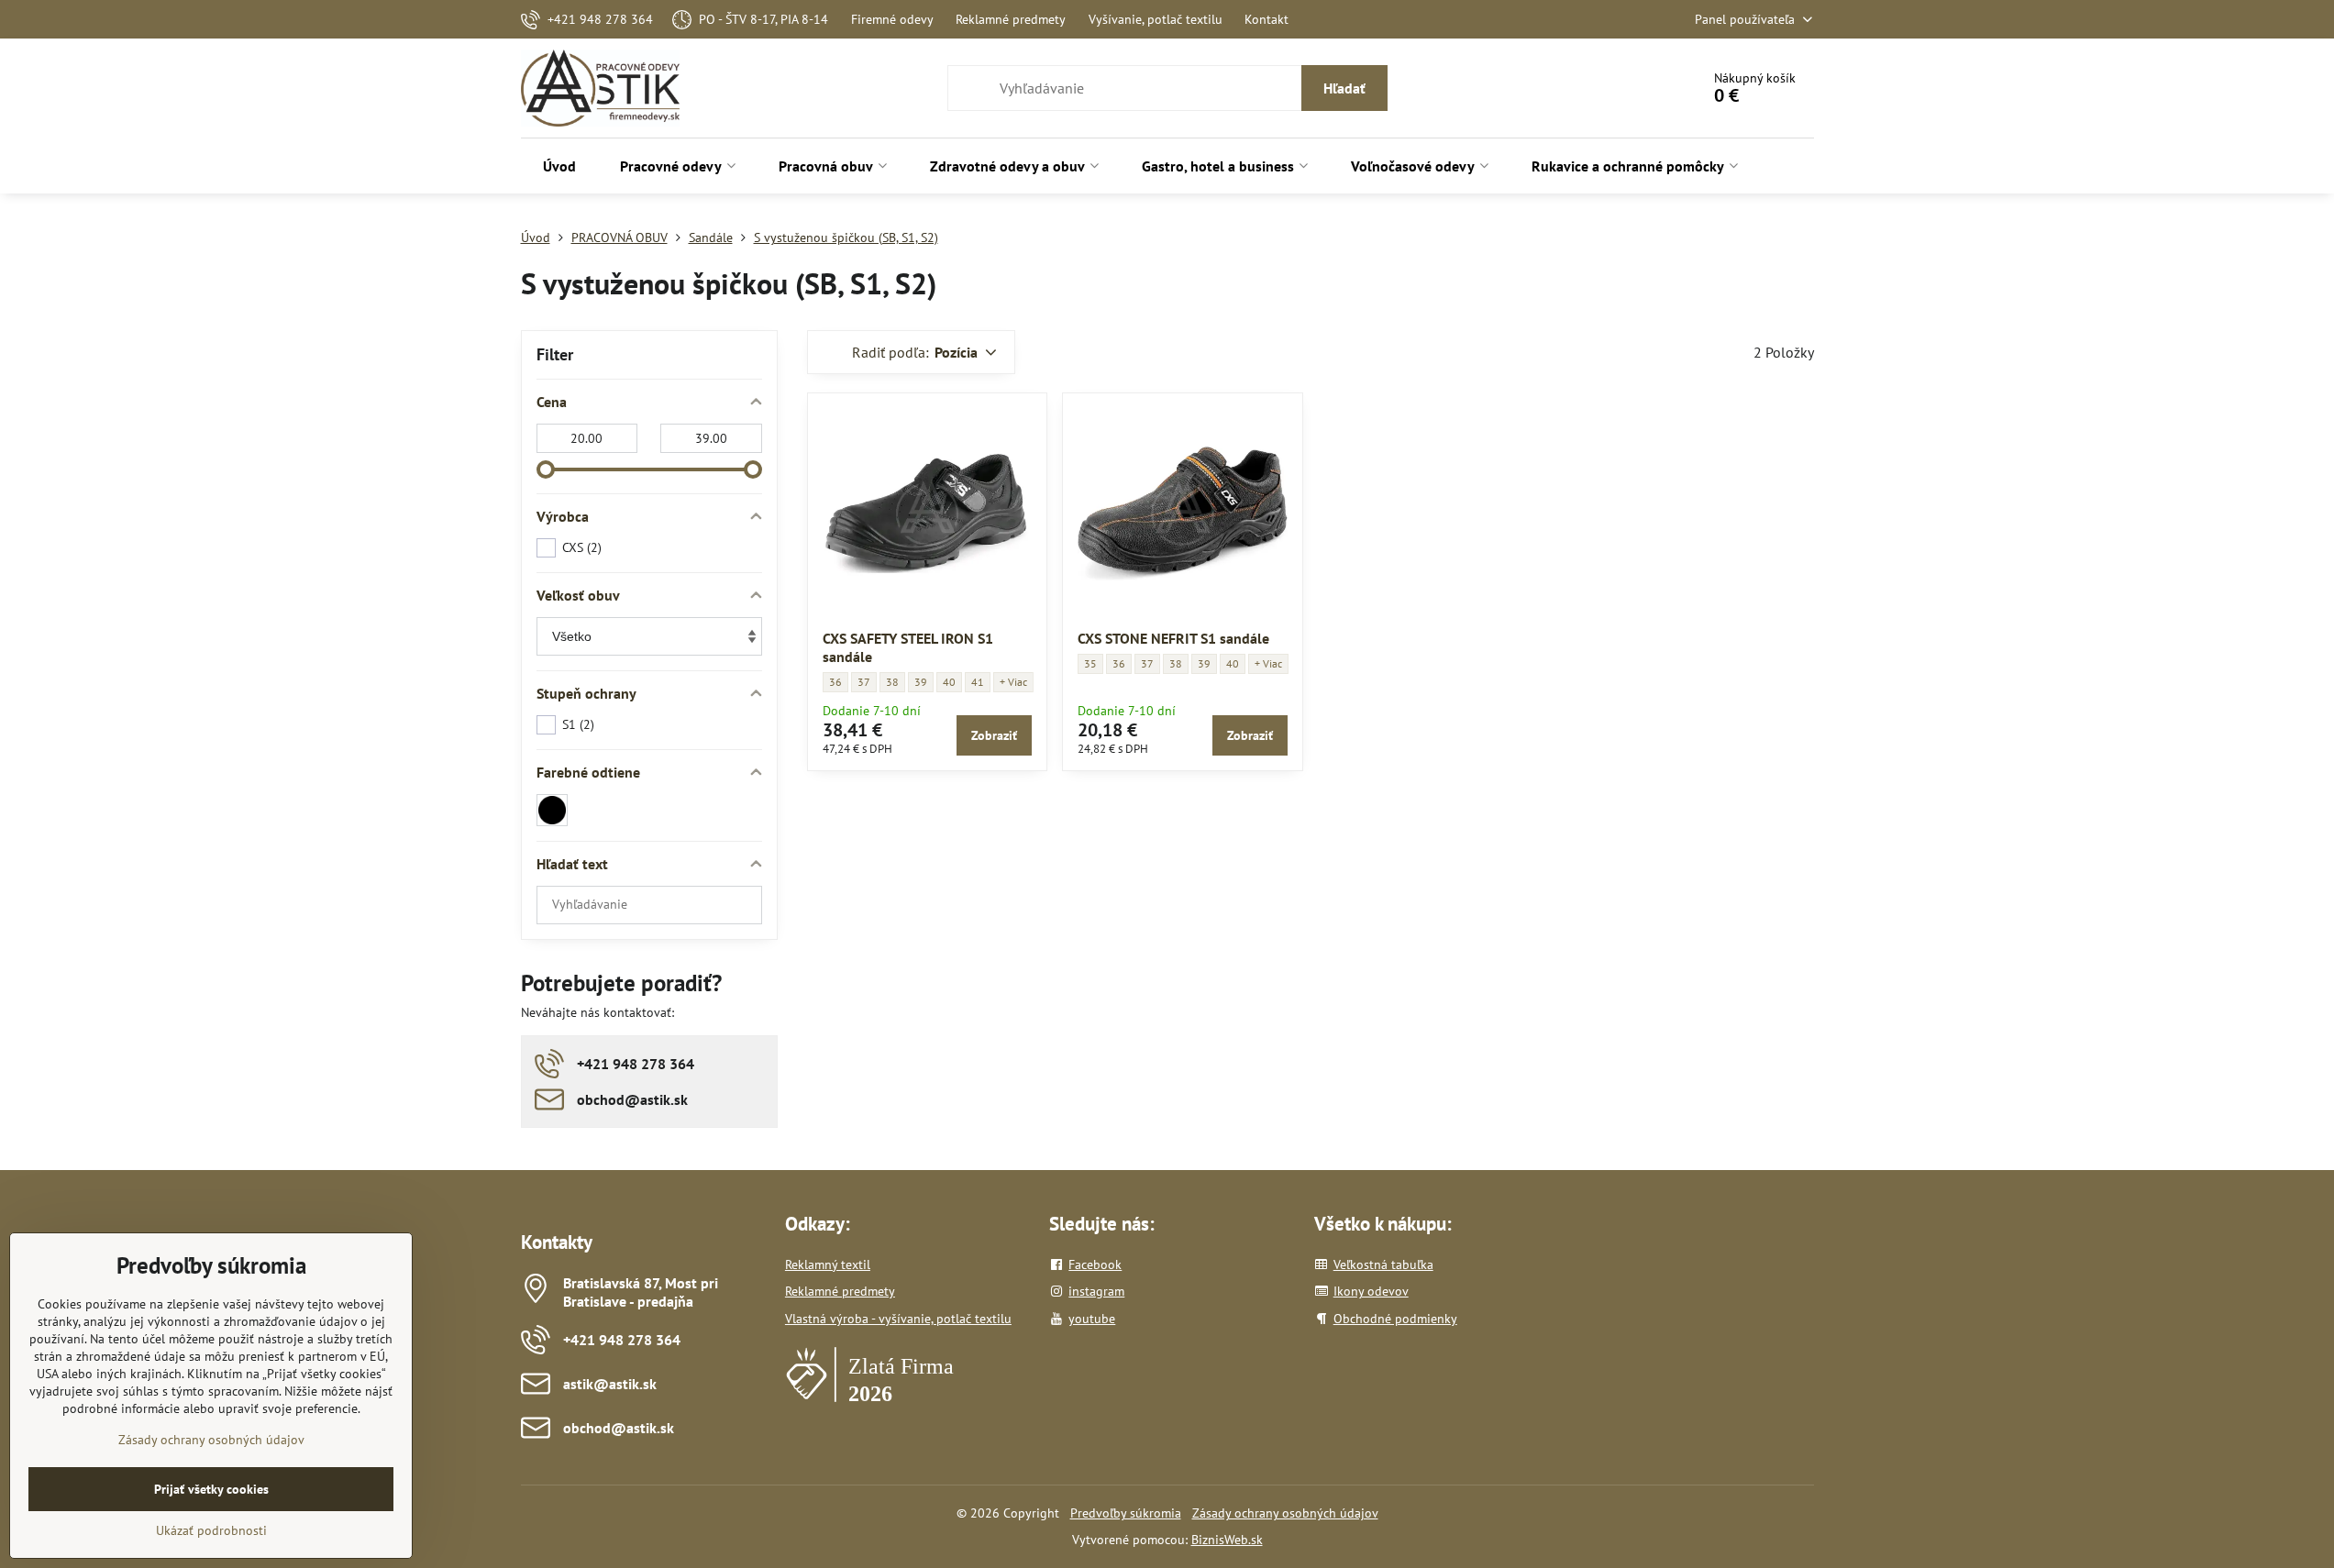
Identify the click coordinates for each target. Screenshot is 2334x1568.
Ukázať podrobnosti (211, 1530)
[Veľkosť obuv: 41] (1268, 664)
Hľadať (1344, 88)
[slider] (546, 469)
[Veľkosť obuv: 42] (1013, 682)
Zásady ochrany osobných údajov (1285, 1513)
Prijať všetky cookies (211, 1489)
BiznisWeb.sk (1227, 1540)
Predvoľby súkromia (1126, 1513)
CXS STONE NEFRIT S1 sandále (1173, 638)
